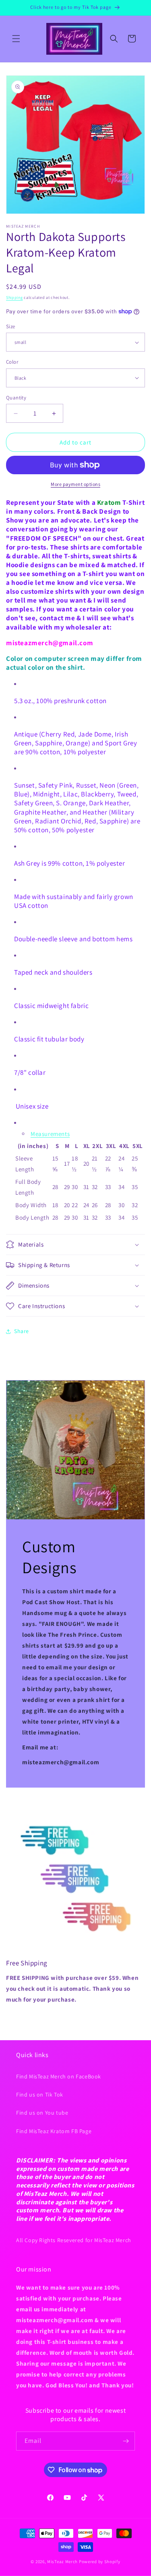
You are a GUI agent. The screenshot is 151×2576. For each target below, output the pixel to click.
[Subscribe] (126, 2441)
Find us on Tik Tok (40, 2095)
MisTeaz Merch (62, 2562)
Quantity (16, 398)
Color (12, 362)
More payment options (75, 484)
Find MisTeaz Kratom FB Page (54, 2131)
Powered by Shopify (100, 2562)
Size (11, 326)
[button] (16, 39)
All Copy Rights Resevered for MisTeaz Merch (74, 2240)
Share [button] (22, 1331)
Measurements (50, 1134)
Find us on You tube (42, 2113)
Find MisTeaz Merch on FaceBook (59, 2076)
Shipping (14, 297)
